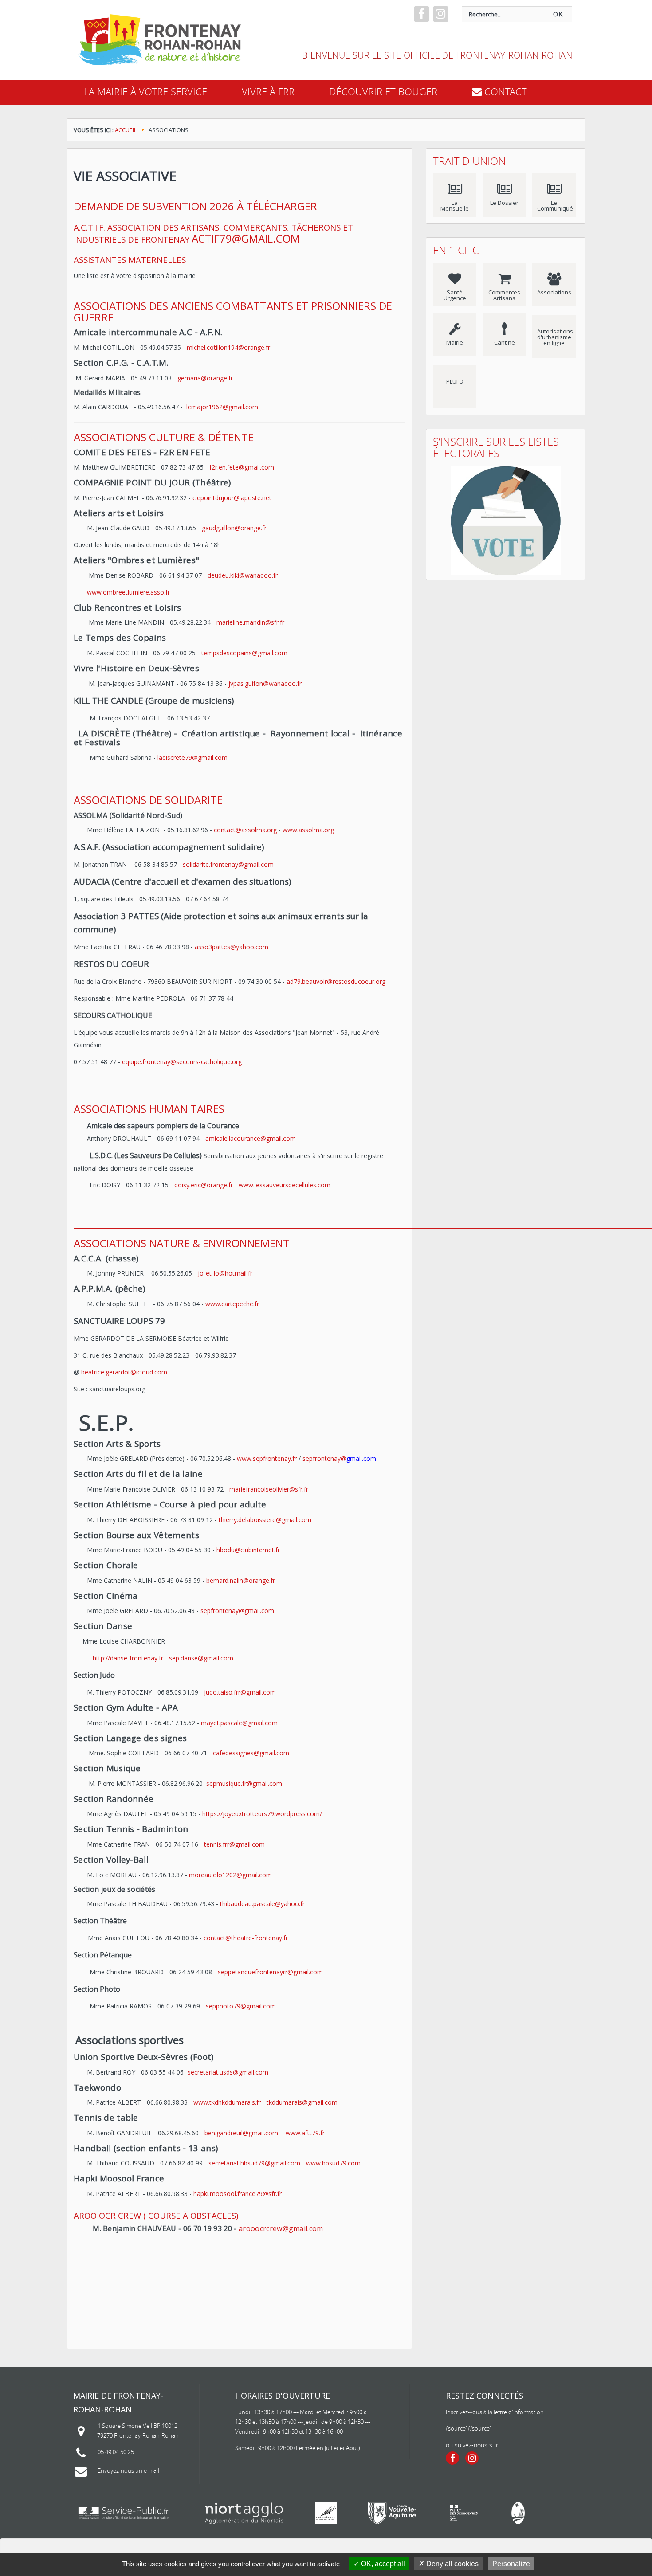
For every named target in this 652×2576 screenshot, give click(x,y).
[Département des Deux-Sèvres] (326, 2513)
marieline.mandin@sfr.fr (250, 622)
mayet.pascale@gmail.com (239, 1723)
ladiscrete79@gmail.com (192, 758)
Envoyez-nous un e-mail (128, 2470)
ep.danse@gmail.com (203, 1658)
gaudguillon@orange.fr (234, 528)
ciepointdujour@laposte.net (232, 498)
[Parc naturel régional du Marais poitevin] (518, 2513)
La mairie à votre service (145, 92)
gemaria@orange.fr (205, 378)
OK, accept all (382, 2564)
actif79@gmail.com (246, 238)
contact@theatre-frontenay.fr (246, 1938)
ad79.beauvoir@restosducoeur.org (336, 981)
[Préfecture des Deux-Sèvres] (464, 2513)
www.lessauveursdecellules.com (285, 1185)
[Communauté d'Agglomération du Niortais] (244, 2513)
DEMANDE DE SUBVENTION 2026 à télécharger (195, 206)
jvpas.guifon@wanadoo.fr (265, 683)
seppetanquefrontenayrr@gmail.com (270, 1972)
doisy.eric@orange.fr (204, 1185)
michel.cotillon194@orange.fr (228, 347)
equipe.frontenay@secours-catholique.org (182, 1062)
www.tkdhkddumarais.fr (227, 2102)
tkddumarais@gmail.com (302, 2102)
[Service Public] (123, 2513)
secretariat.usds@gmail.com (228, 2072)
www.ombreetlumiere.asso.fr (128, 592)
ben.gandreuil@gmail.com (241, 2133)
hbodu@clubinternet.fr (248, 1550)
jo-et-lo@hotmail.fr (225, 1273)
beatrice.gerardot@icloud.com (124, 1372)
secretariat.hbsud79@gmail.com (254, 2163)
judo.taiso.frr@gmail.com (240, 1692)
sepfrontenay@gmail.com (237, 1611)
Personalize (511, 2564)
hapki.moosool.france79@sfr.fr (238, 2194)
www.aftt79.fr (305, 2133)
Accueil (126, 130)
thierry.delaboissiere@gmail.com (265, 1520)
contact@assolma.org (245, 830)
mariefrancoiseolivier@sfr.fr (269, 1489)
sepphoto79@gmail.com (241, 2006)
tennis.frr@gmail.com (234, 1844)
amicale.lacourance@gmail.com (251, 1138)
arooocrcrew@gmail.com (281, 2228)
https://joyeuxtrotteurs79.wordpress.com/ (262, 1814)
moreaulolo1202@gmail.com (230, 1875)
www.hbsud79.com (333, 2163)
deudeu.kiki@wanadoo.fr (243, 575)
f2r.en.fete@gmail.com (242, 467)
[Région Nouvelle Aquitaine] (392, 2513)
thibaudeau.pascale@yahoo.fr (262, 1904)
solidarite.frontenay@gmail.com (228, 864)
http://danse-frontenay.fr (128, 1658)
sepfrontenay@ (324, 1458)
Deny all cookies (452, 2564)
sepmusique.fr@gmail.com (245, 1783)
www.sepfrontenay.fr (267, 1458)
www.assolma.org (308, 830)
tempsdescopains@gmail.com (244, 653)
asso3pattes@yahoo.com (232, 947)
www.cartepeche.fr (232, 1304)
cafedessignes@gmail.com (251, 1753)
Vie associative (125, 176)
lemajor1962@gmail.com (222, 407)
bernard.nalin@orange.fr (241, 1580)
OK (558, 14)
